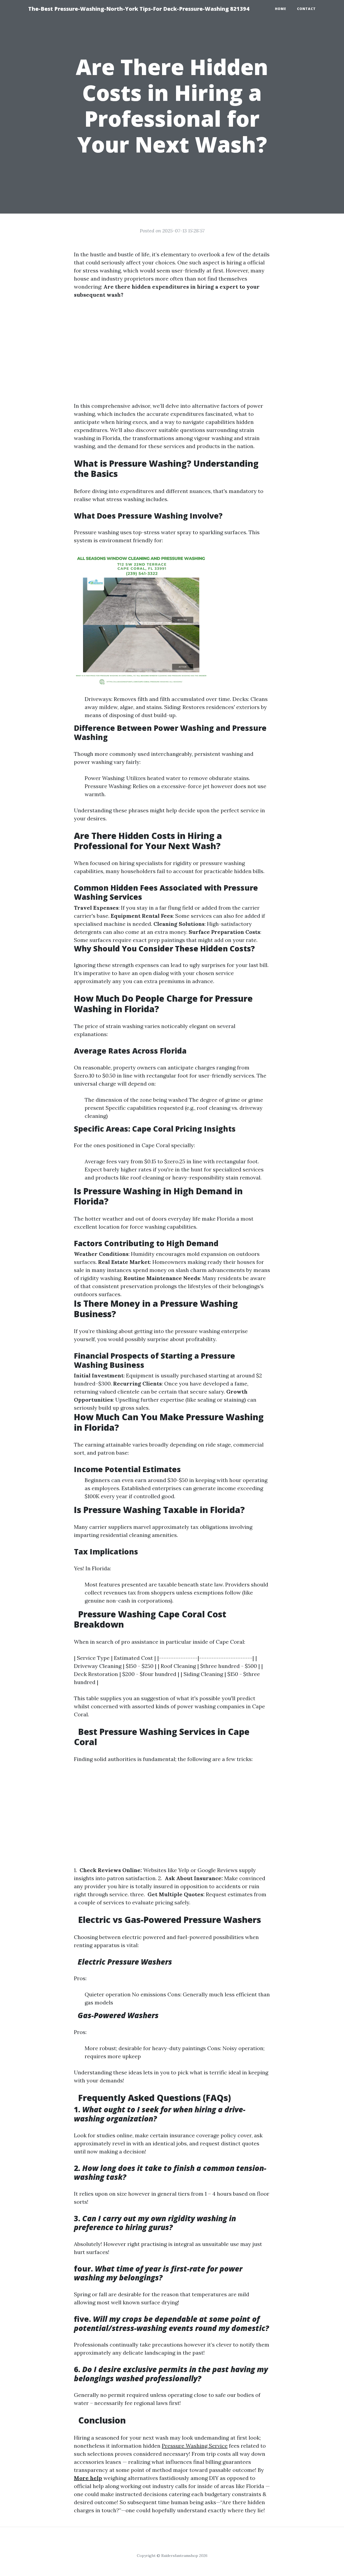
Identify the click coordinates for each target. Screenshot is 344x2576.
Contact (306, 9)
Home (281, 9)
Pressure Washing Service (195, 2446)
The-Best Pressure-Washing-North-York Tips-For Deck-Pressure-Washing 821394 (139, 9)
